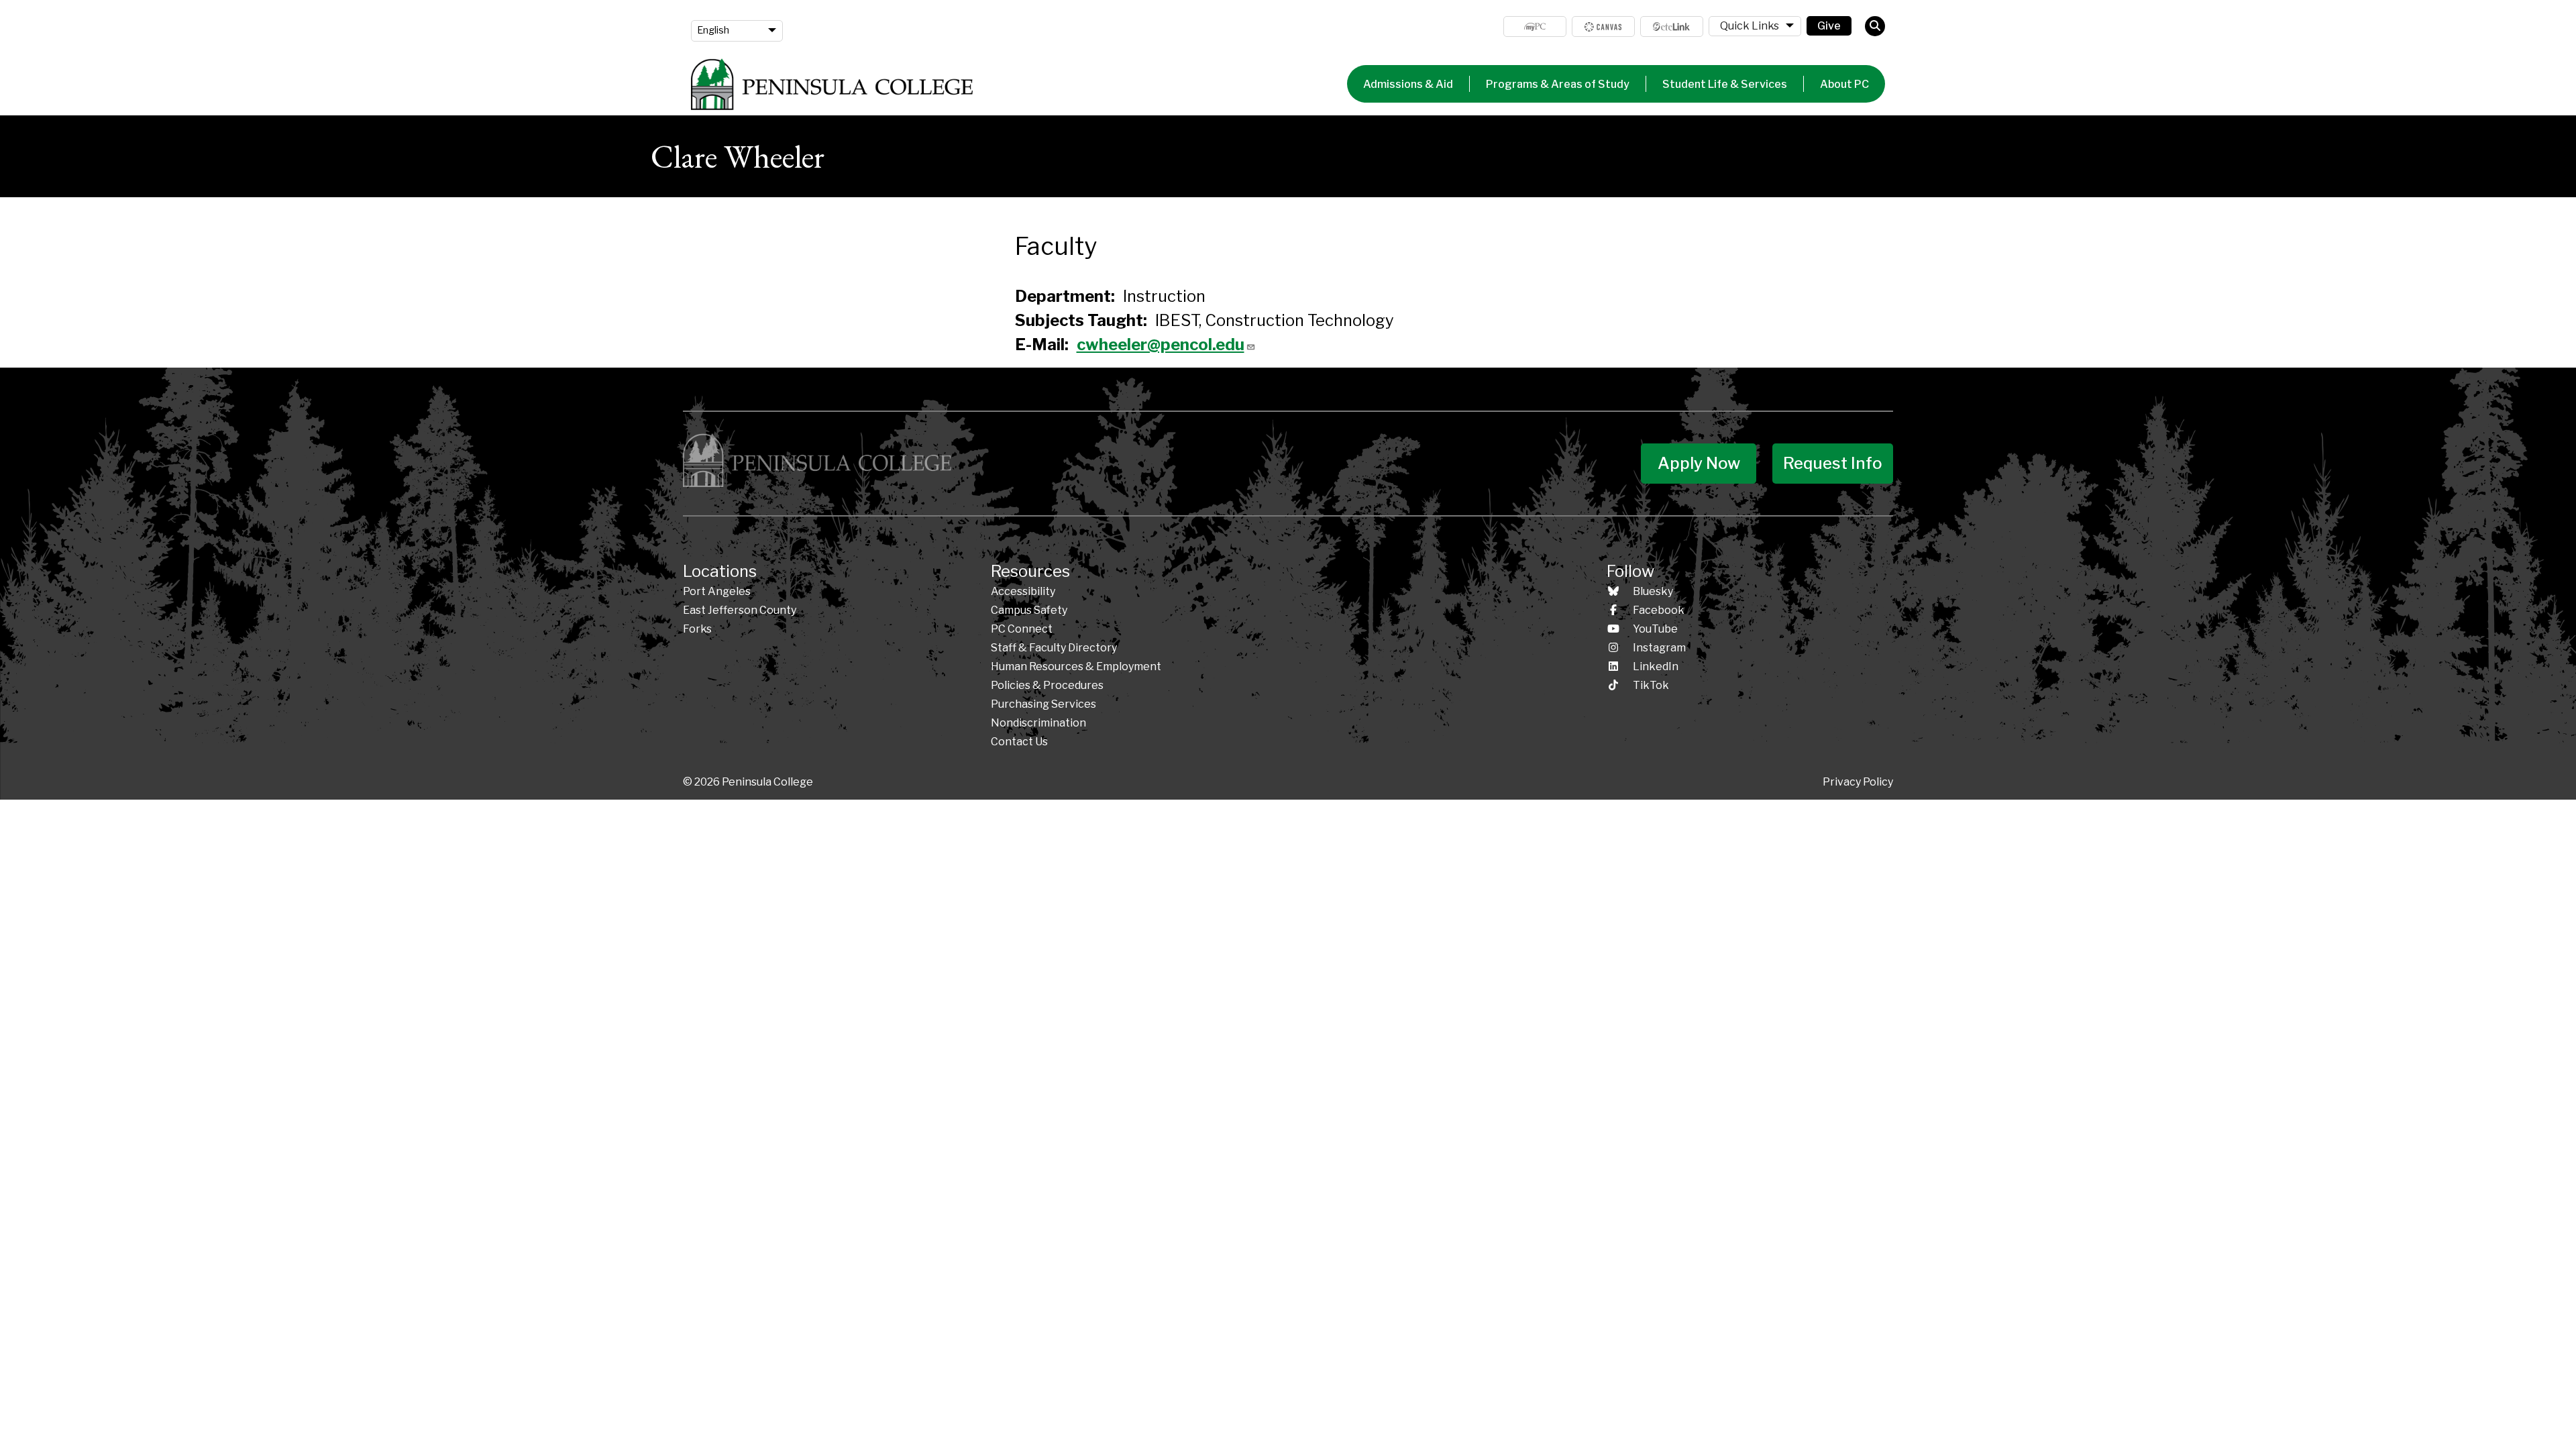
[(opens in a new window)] (1603, 26)
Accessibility (1023, 591)
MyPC (1535, 26)
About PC (1844, 84)
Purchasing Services (1043, 704)
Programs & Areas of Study (1558, 84)
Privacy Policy (1858, 782)
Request (1833, 463)
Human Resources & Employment (1076, 666)
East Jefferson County (740, 610)
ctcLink (1672, 26)
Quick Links (1750, 26)
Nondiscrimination (1038, 723)
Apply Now (1699, 463)
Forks (697, 629)
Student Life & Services (1725, 84)
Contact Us (1019, 742)
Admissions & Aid (1408, 84)
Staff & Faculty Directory (1054, 648)
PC (1022, 629)
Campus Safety (1029, 610)
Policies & (1047, 685)
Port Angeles (717, 591)
